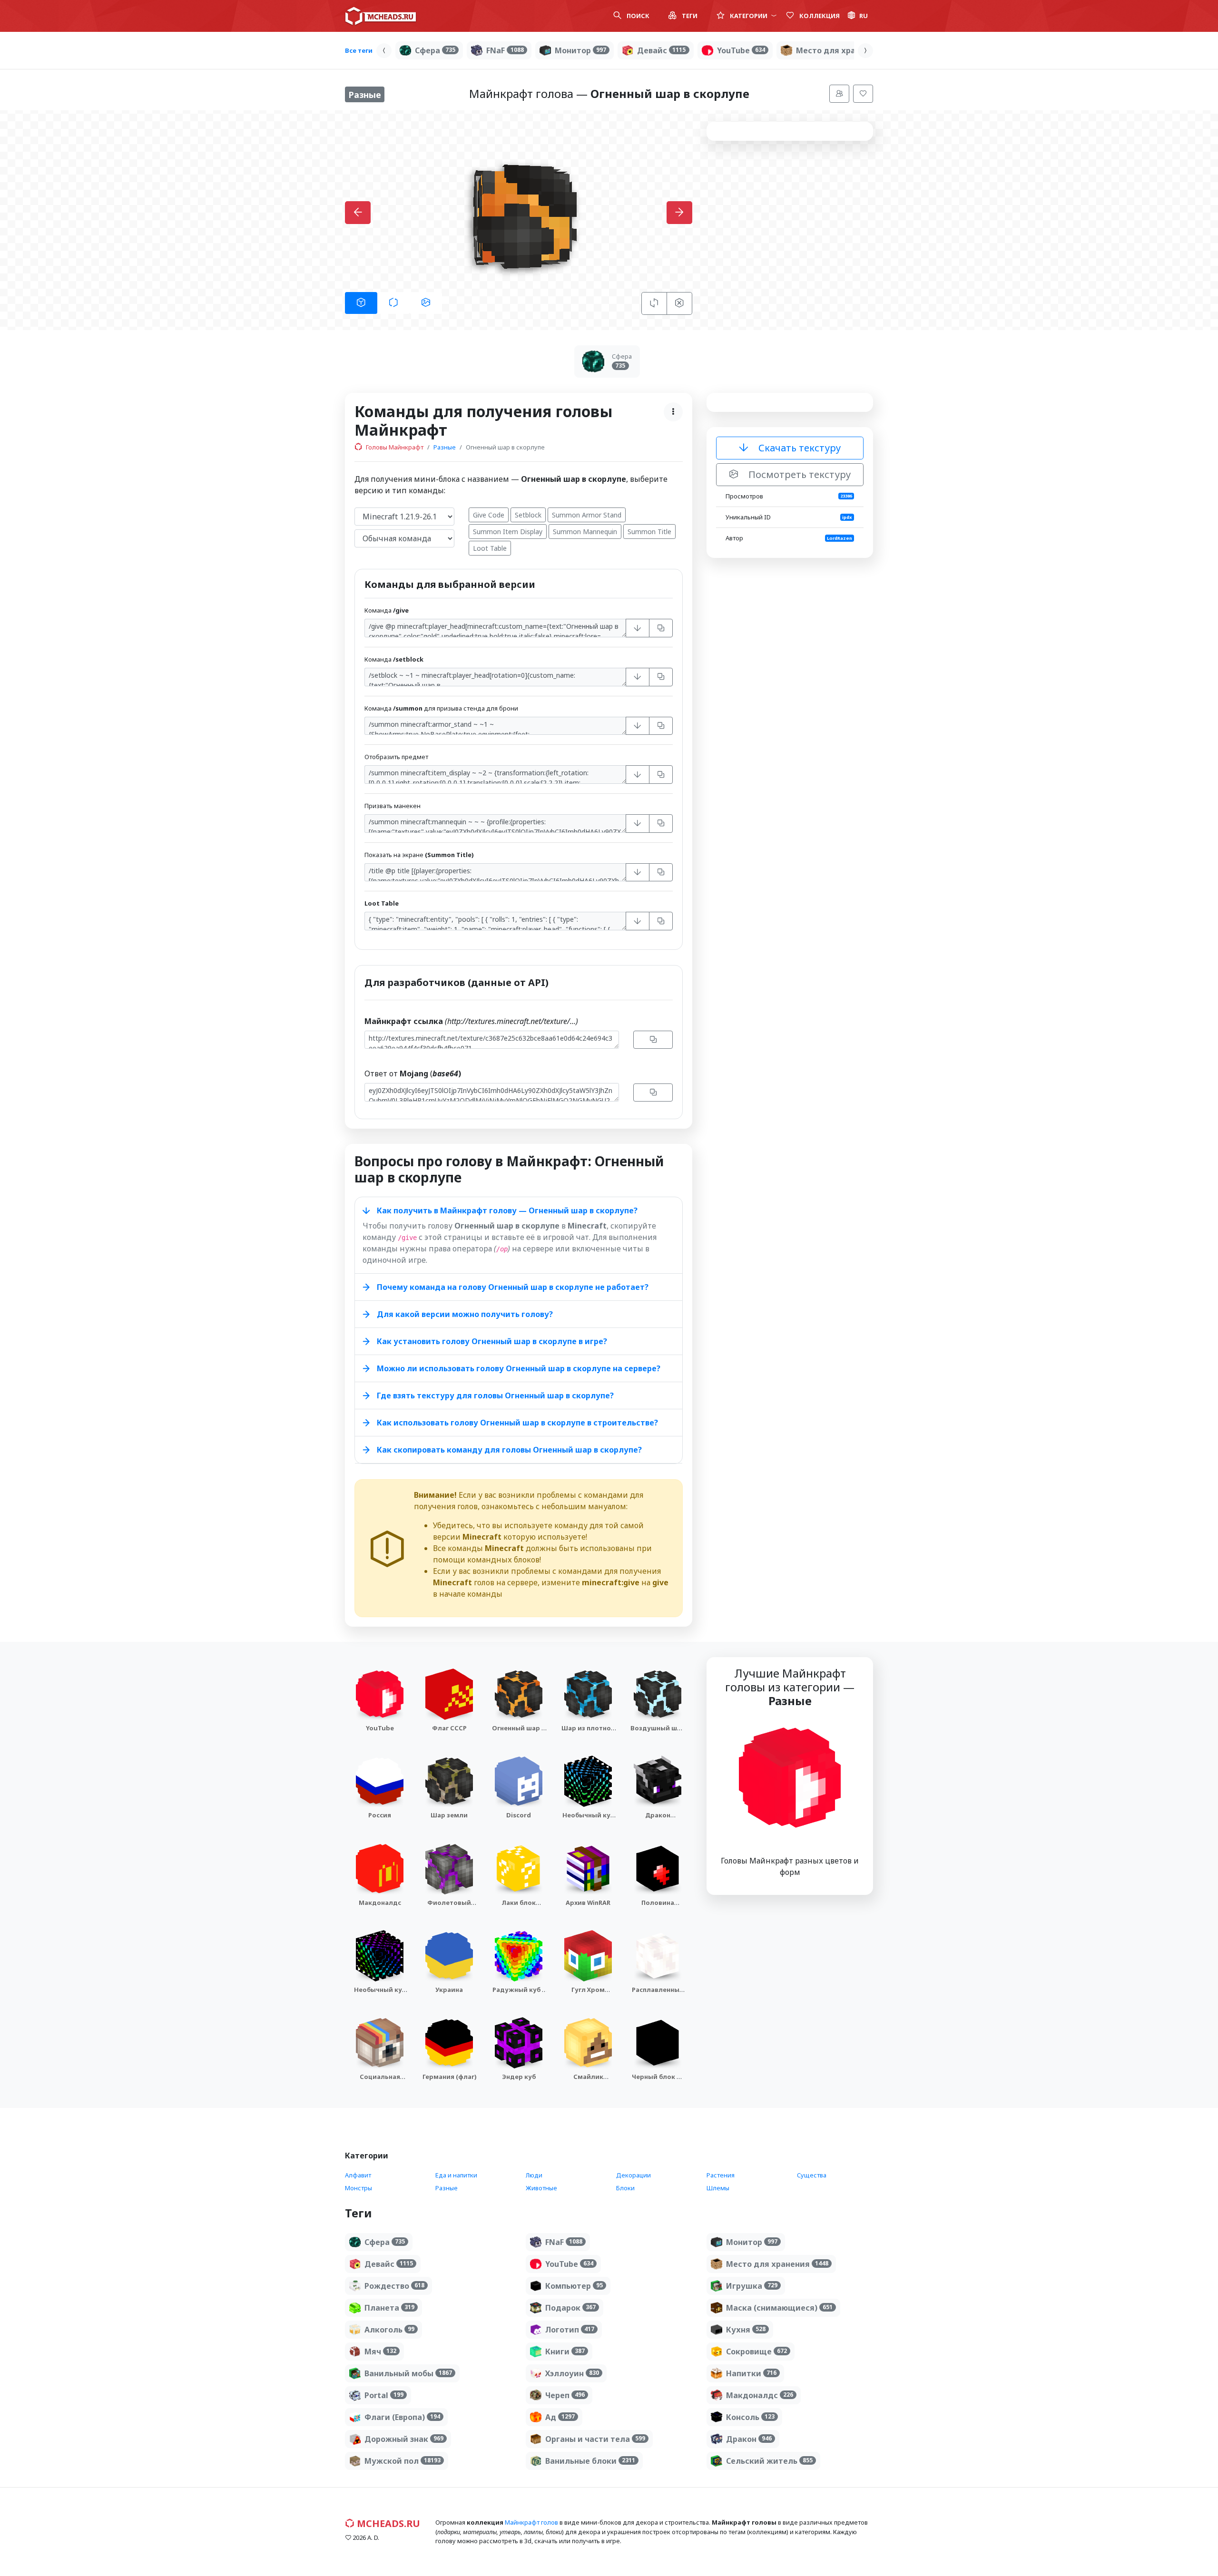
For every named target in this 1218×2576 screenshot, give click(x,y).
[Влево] (384, 51)
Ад (560, 2417)
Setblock (528, 515)
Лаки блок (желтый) (519, 1907)
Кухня (746, 2330)
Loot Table (490, 548)
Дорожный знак (404, 2439)
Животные (541, 2188)
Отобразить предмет (396, 757)
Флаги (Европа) (402, 2417)
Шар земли (449, 1815)
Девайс (661, 50)
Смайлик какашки (588, 2081)
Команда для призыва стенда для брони (441, 708)
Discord (519, 1815)
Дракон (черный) (658, 1820)
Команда (387, 610)
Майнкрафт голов (531, 2522)
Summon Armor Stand (587, 515)
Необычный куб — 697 (380, 1994)
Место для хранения (847, 50)
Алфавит (358, 2175)
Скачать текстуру (798, 448)
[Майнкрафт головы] (381, 16)
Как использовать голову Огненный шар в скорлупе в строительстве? (517, 1423)
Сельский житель (769, 2461)
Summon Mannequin (585, 532)
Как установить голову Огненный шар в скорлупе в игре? (492, 1341)
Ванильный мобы (408, 2373)
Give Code (489, 515)
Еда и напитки (456, 2175)
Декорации (634, 2175)
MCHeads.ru (387, 2523)
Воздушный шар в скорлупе (658, 1732)
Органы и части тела (595, 2439)
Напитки (751, 2373)
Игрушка (752, 2286)
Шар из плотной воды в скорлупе (588, 1737)
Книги (565, 2352)
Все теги (359, 50)
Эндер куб (519, 2077)
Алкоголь (389, 2330)
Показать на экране (419, 855)
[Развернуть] (638, 628)
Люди (534, 2175)
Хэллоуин (572, 2373)
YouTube (741, 50)
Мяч (380, 2352)
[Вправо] (865, 51)
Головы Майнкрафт (394, 447)
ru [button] (864, 16)
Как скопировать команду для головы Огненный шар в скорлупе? (509, 1450)
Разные (445, 447)
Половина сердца (658, 1907)
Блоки (625, 2188)
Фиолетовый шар (449, 1907)
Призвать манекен (393, 806)
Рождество (394, 2286)
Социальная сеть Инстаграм (380, 2081)
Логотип (570, 2330)
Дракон (749, 2439)
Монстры (359, 2188)
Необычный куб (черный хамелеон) (588, 1824)
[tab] (361, 303)
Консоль (750, 2417)
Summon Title (649, 532)
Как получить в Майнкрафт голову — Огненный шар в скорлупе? (507, 1210)
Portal (384, 2395)
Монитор (580, 50)
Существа (812, 2175)
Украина (449, 1990)
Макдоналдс (380, 1903)
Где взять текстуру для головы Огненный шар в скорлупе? (495, 1395)
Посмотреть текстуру (798, 474)
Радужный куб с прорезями (519, 1994)
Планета (389, 2308)
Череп (565, 2395)
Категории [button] (749, 16)
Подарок (570, 2308)
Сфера (435, 50)
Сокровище (756, 2352)
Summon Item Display (508, 532)
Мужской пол (403, 2461)
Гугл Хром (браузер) (588, 1994)
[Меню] (839, 94)
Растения (721, 2175)
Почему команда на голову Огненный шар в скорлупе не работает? (513, 1287)
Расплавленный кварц (658, 1994)
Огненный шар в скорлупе (519, 1732)
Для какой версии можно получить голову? (465, 1314)
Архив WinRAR (588, 1903)
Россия (380, 1815)
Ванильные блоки (590, 2461)
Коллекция (819, 16)
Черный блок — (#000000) (658, 2081)
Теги (689, 16)
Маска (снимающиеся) (779, 2308)
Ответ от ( (413, 1073)
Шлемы (718, 2188)
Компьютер (574, 2286)
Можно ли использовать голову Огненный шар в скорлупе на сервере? (519, 1368)
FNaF (505, 50)
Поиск (637, 16)
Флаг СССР (449, 1728)
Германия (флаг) (449, 2077)
